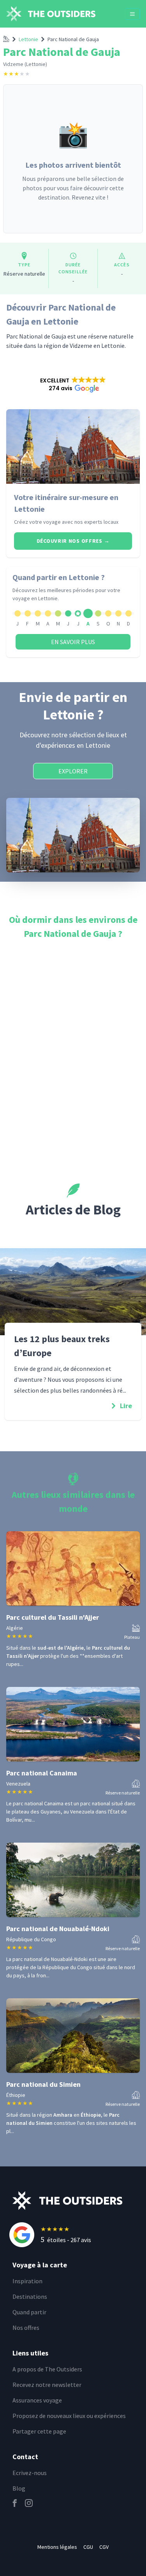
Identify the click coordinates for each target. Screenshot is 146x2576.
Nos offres (26, 2328)
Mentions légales (57, 2547)
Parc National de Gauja (73, 39)
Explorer (73, 771)
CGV (104, 2547)
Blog (19, 2488)
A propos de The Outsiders (47, 2369)
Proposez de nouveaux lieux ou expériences (69, 2416)
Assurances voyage (37, 2400)
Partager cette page (39, 2431)
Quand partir (29, 2312)
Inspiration (27, 2281)
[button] (73, 384)
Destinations (30, 2296)
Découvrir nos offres (73, 541)
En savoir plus (73, 642)
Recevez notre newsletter (47, 2385)
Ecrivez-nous (30, 2473)
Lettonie (28, 39)
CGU (88, 2547)
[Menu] (132, 14)
